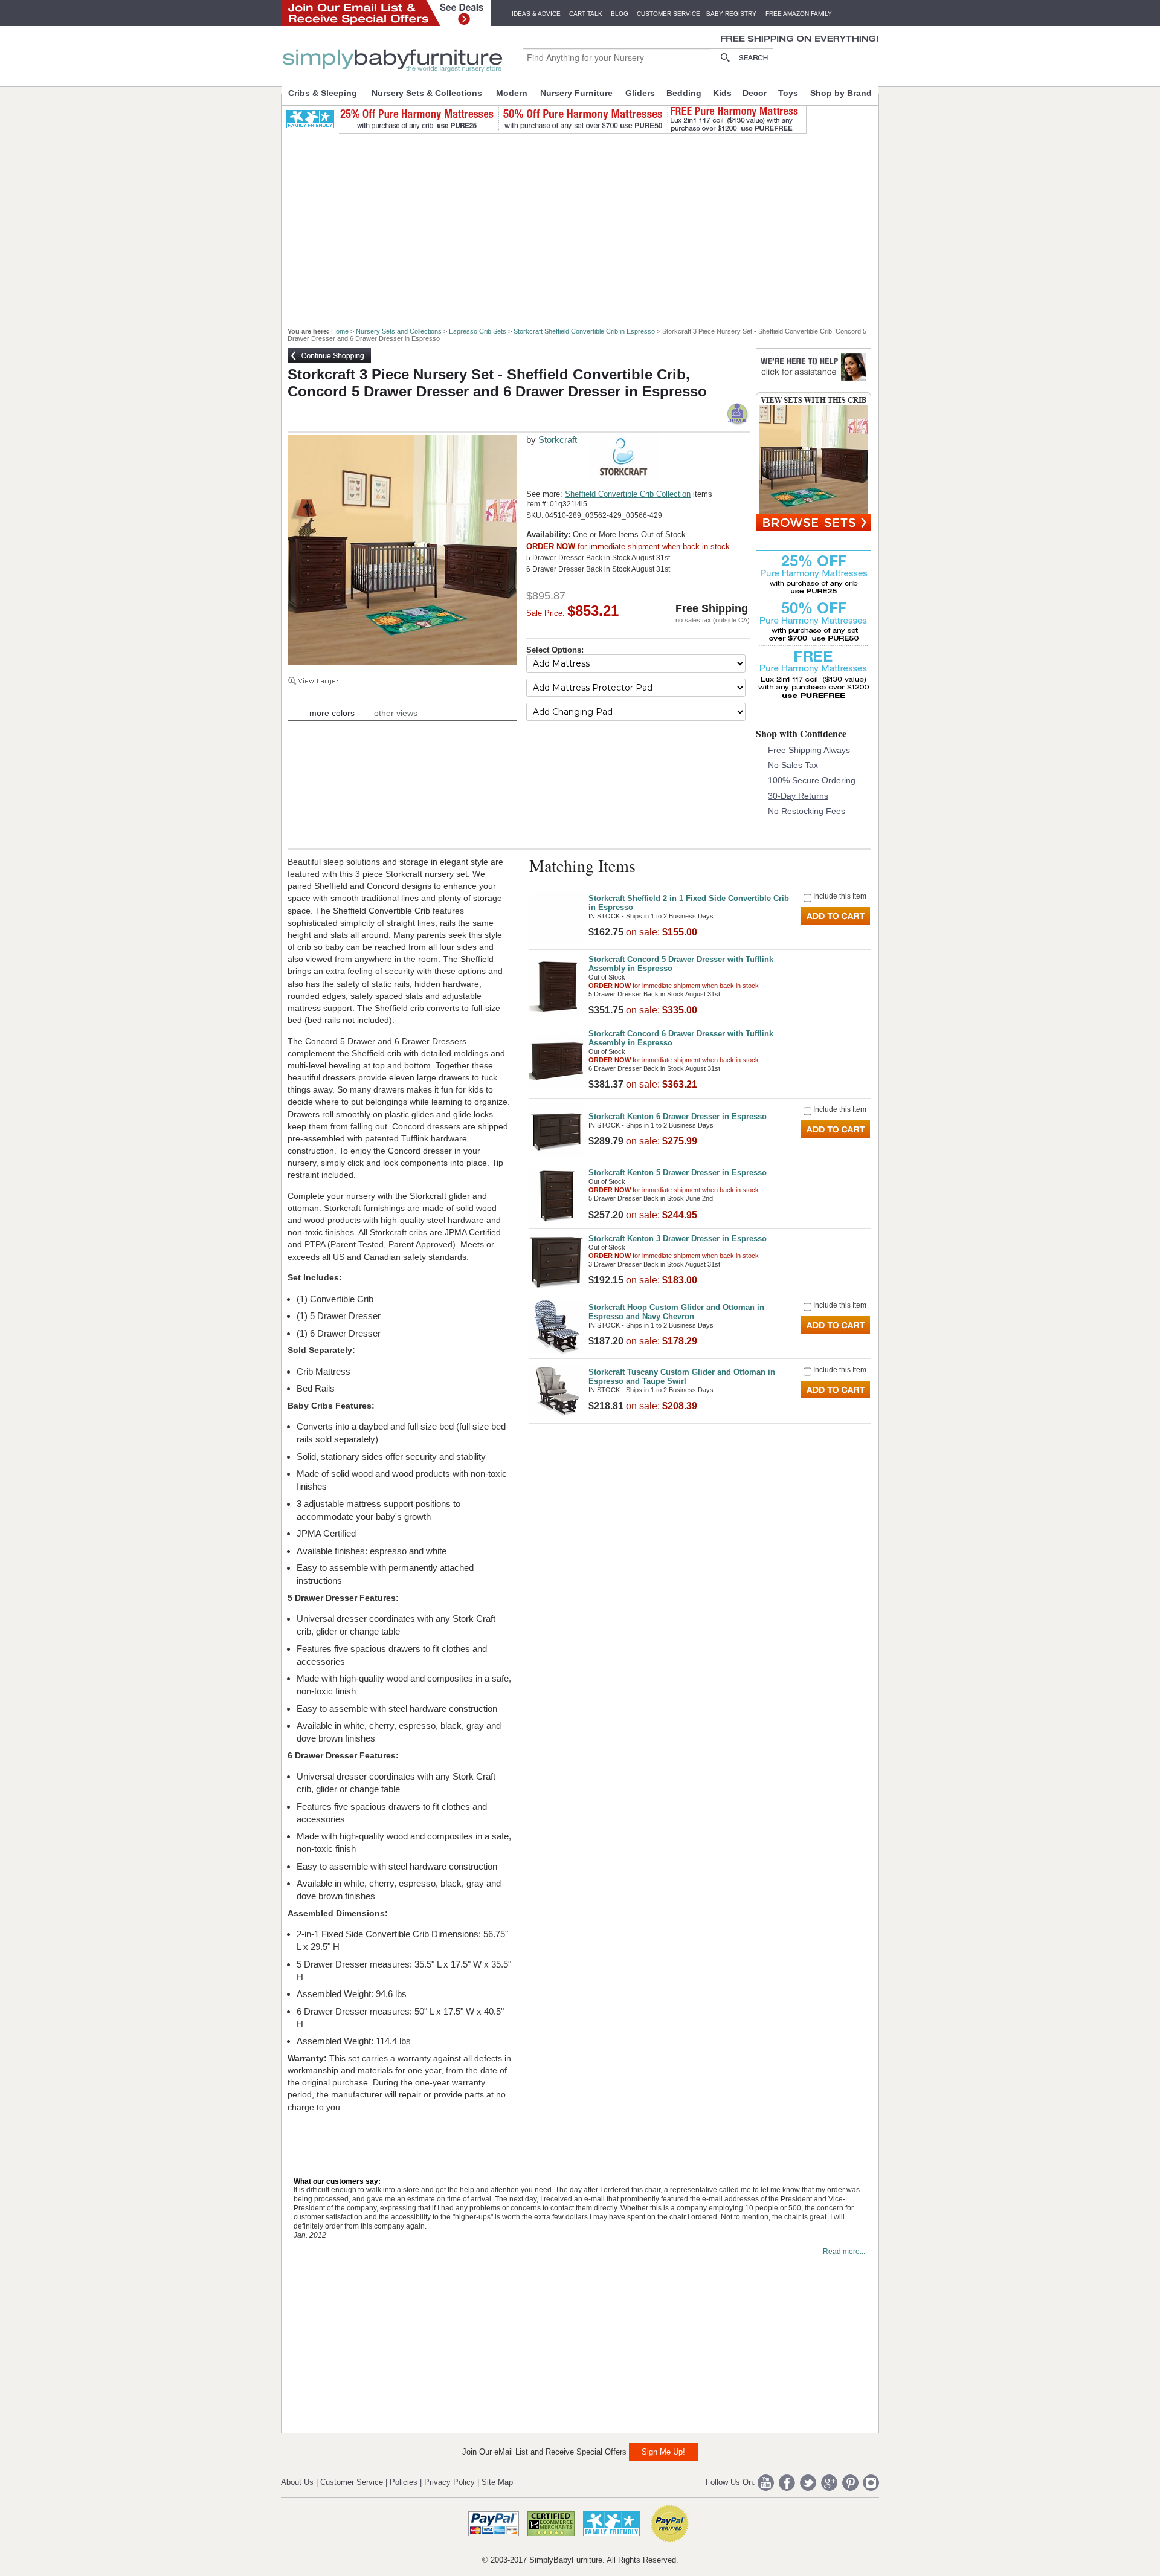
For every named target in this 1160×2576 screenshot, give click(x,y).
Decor (755, 93)
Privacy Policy (449, 2482)
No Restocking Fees (807, 811)
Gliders (640, 93)
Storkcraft (558, 440)
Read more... (844, 2252)
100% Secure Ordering (812, 780)
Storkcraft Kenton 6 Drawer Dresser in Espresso (678, 1116)
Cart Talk (586, 14)
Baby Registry (731, 14)
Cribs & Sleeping (323, 93)
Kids (722, 93)
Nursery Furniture (576, 93)
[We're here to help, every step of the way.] (814, 383)
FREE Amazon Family (799, 14)
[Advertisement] (587, 225)
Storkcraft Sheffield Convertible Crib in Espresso (584, 331)
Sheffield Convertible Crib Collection (628, 494)
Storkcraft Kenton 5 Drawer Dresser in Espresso (678, 1173)
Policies (404, 2482)
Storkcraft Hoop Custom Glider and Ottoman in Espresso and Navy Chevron (676, 1312)
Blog (620, 14)
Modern (512, 93)
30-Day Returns (798, 796)
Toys (788, 93)
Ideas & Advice (536, 14)
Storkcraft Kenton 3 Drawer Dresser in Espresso (678, 1238)
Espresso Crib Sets (478, 331)
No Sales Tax (793, 765)
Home (340, 331)
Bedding (684, 93)
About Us (297, 2482)
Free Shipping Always (809, 750)
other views (396, 713)
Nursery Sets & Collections (427, 93)
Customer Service (669, 14)
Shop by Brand (841, 93)
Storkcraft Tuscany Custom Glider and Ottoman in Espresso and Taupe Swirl (682, 1377)
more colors (332, 713)
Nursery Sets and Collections (399, 331)
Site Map (497, 2482)
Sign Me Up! (663, 2452)
